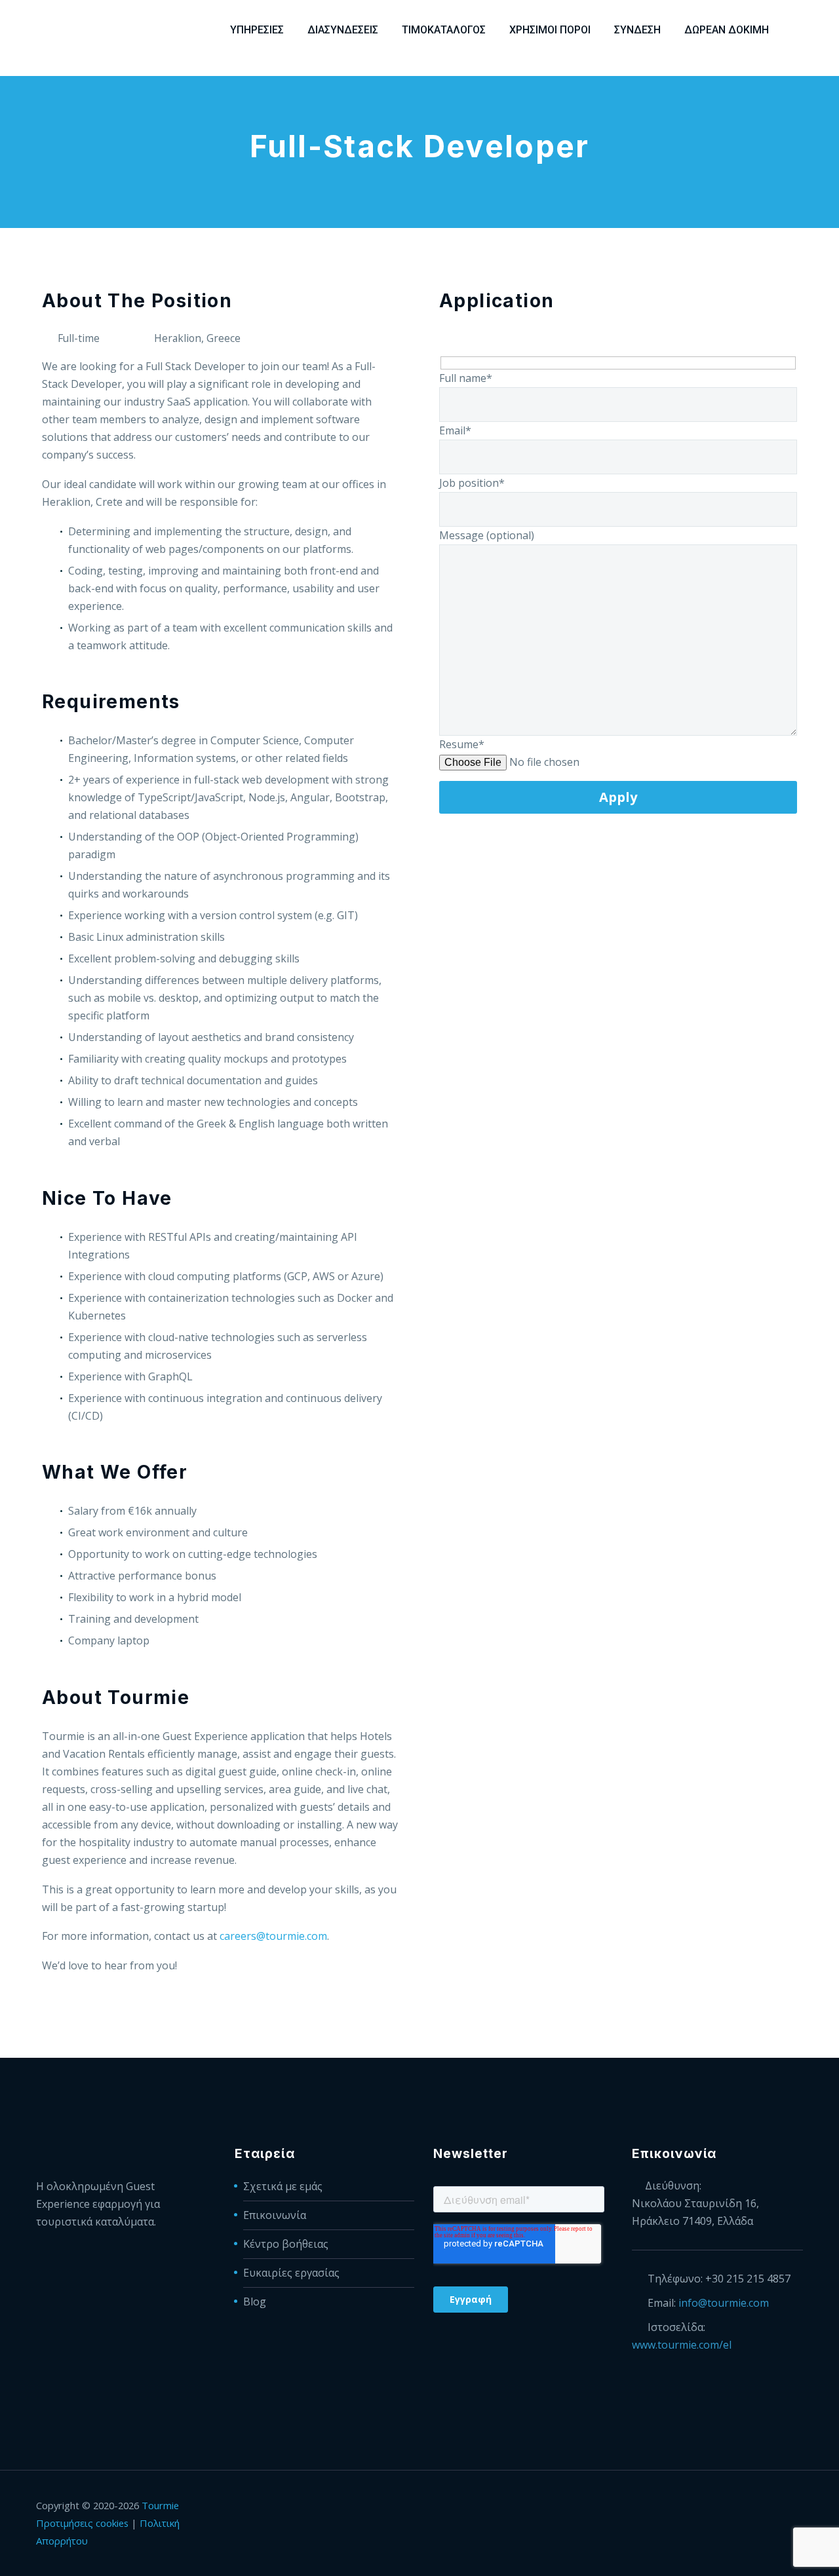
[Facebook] (731, 2507)
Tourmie (160, 2505)
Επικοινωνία (275, 2215)
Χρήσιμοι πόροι (550, 30)
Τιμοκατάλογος (444, 30)
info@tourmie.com (724, 2303)
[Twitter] (765, 2507)
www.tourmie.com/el (682, 2345)
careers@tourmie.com (273, 1936)
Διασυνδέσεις (343, 30)
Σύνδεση (637, 30)
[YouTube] (799, 2507)
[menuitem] (798, 30)
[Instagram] (782, 2507)
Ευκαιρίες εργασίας (291, 2273)
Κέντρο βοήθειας (286, 2244)
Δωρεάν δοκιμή (727, 30)
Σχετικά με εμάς (283, 2186)
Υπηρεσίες (257, 30)
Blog (255, 2301)
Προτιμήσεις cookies (82, 2523)
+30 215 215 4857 (748, 2279)
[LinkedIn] (748, 2507)
